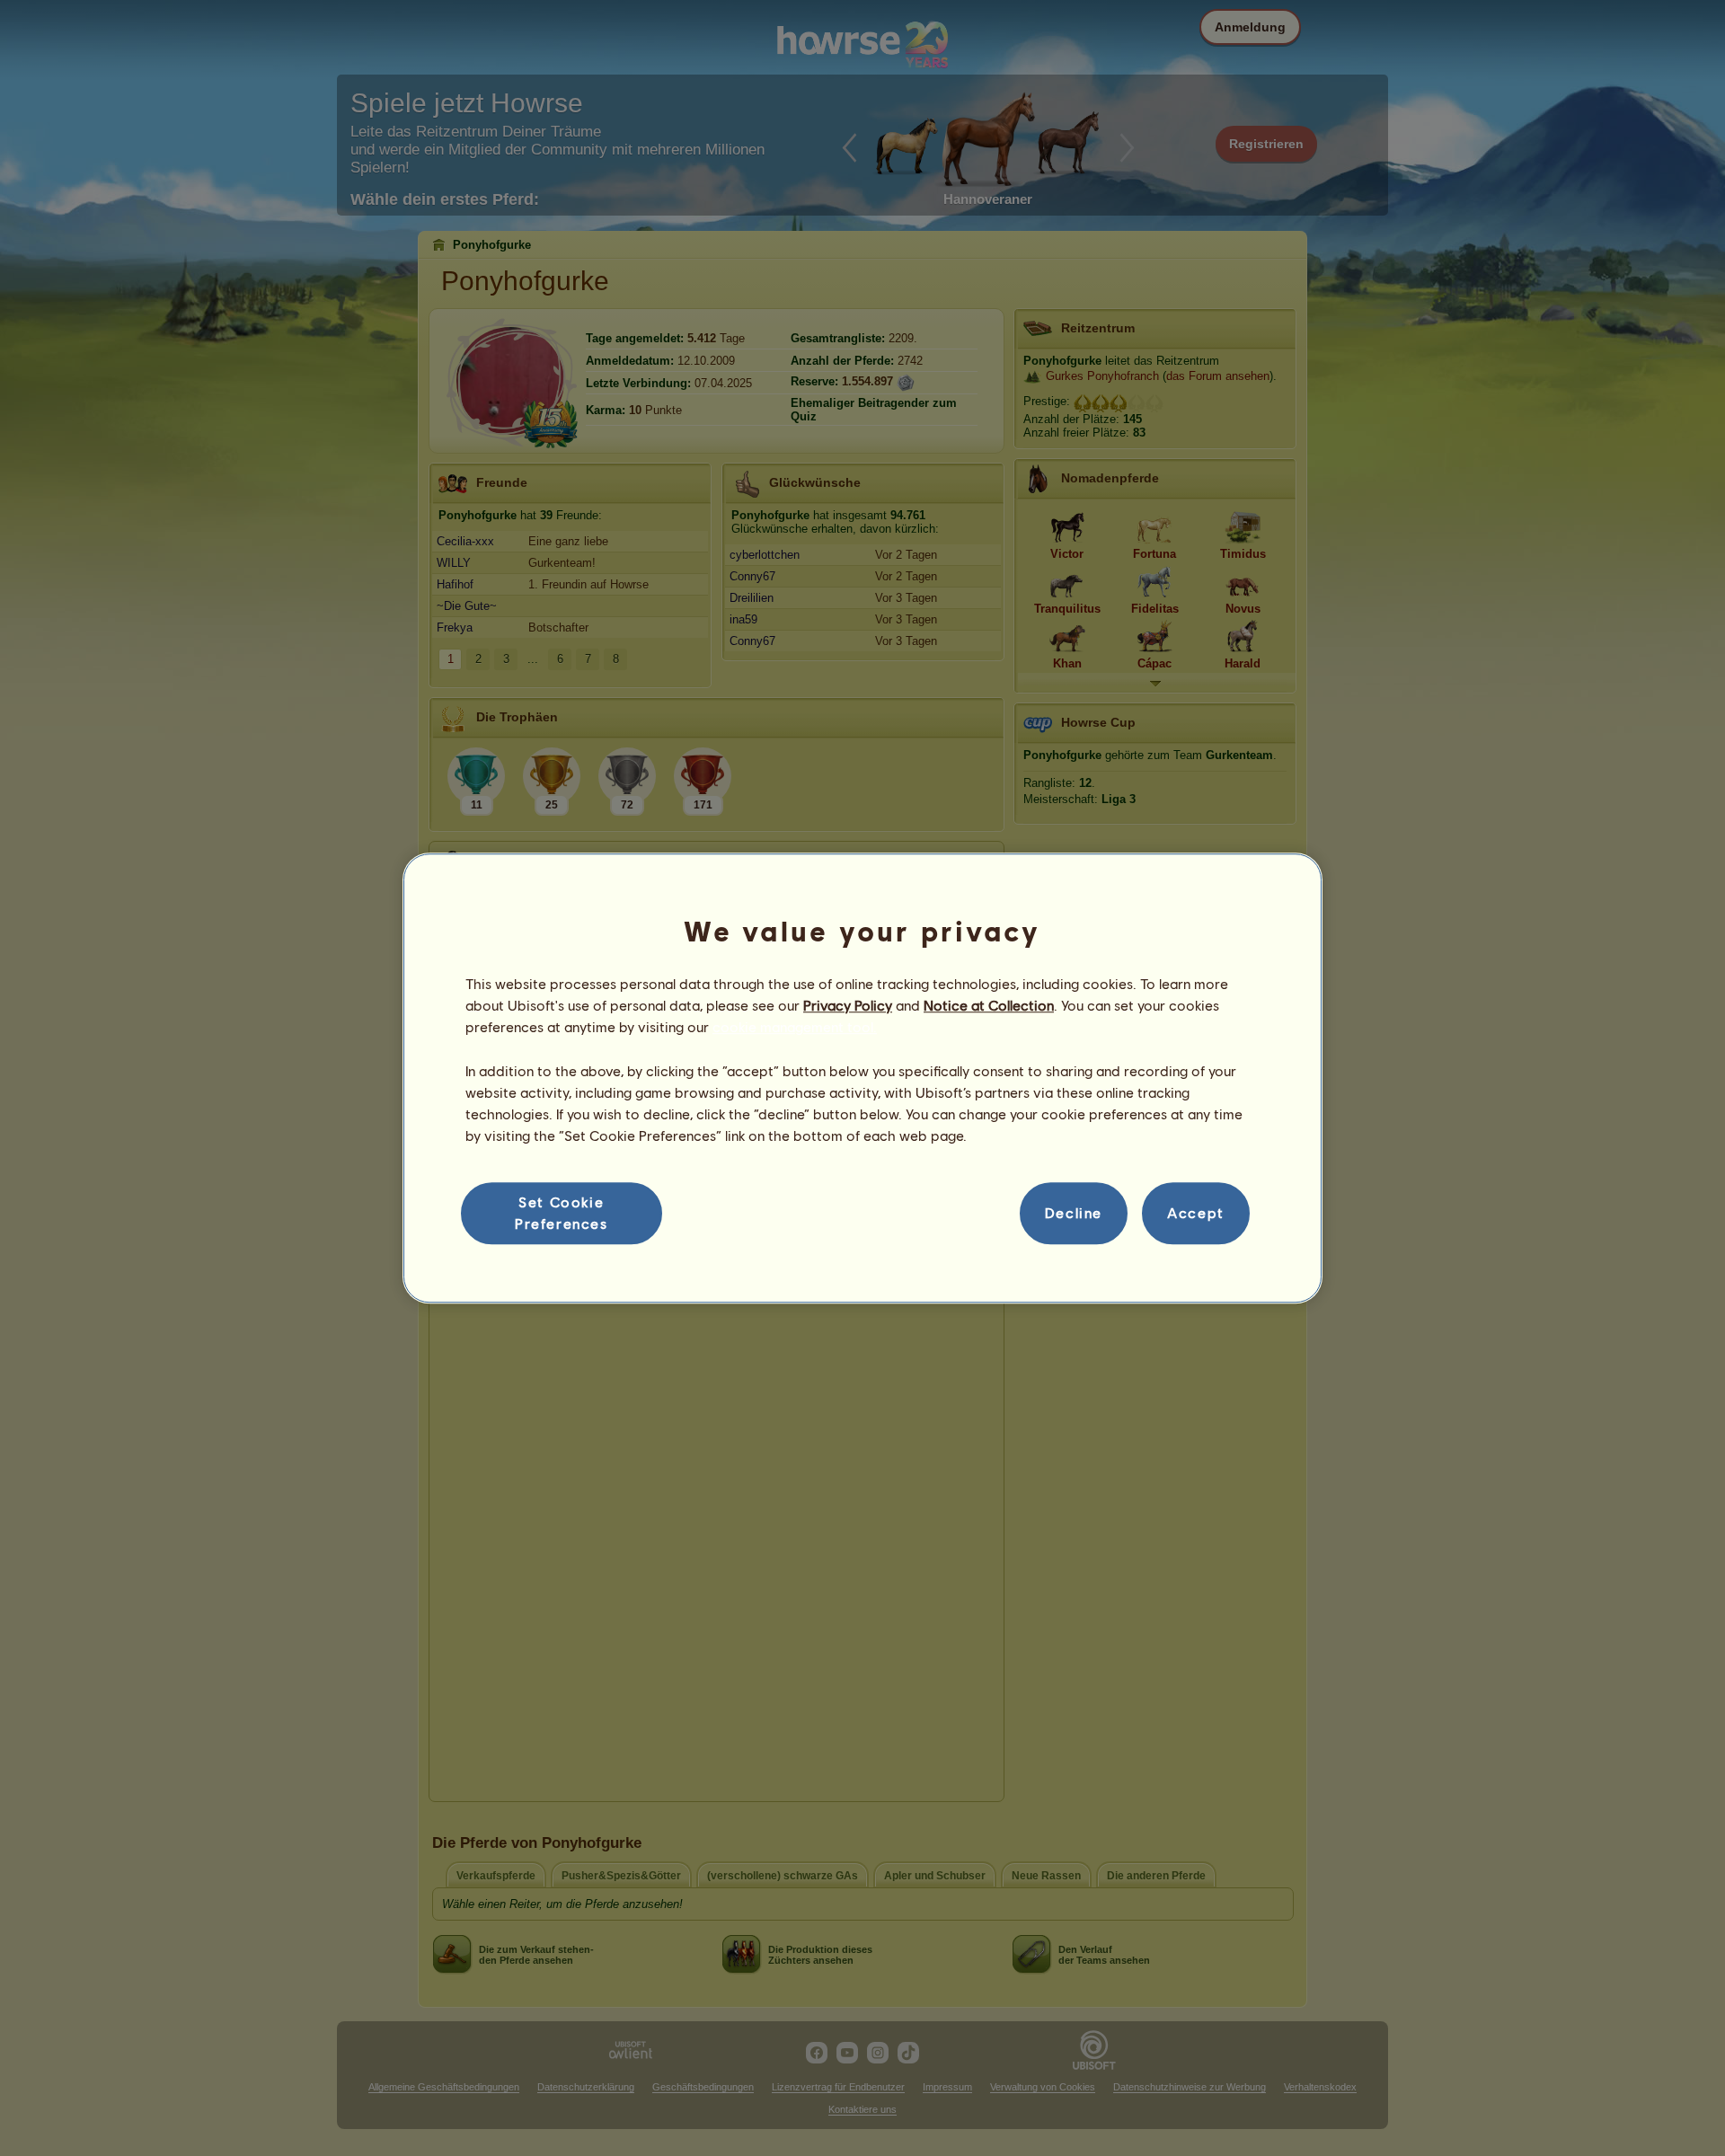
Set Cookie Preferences (562, 1212)
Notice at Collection (989, 1005)
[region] (862, 1078)
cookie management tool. (795, 1027)
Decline (1074, 1213)
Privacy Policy (848, 1005)
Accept (1196, 1213)
